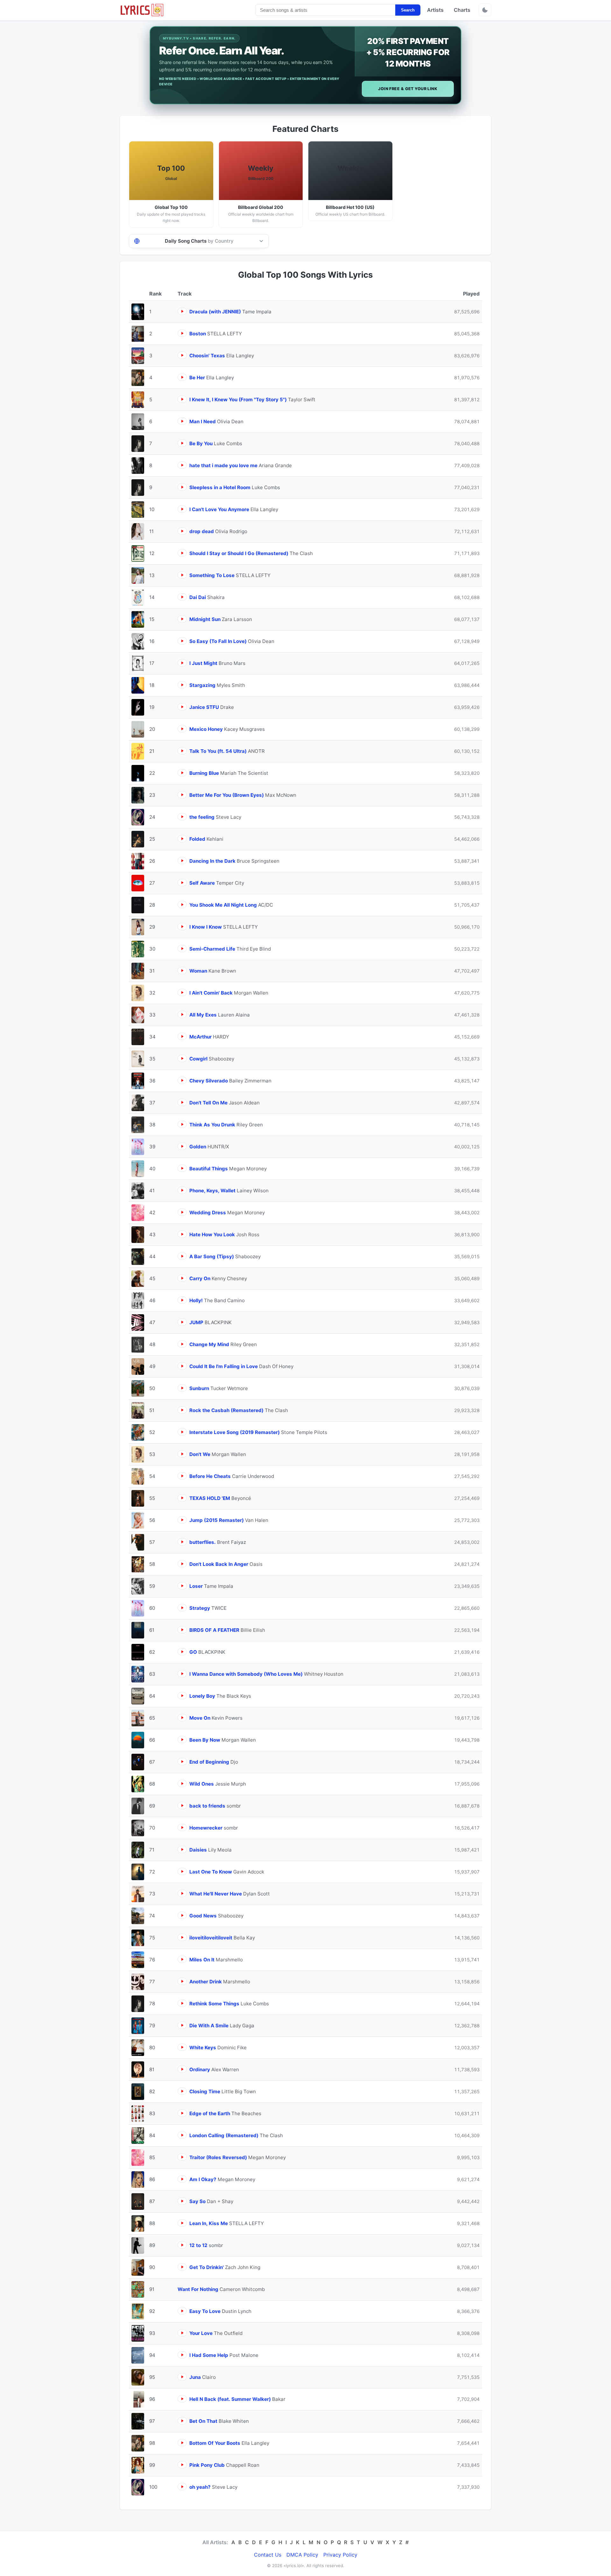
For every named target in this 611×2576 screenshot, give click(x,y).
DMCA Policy (302, 2555)
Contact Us (268, 2555)
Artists (435, 10)
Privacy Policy (340, 2555)
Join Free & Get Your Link (408, 89)
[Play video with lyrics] (182, 311)
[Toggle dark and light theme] (485, 10)
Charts (462, 10)
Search (408, 10)
